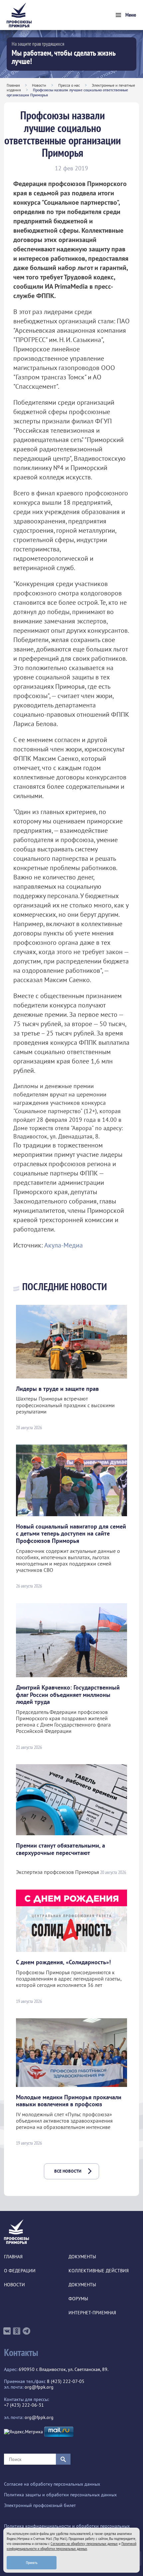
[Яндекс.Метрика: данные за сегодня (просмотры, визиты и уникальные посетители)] (23, 2432)
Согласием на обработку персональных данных (84, 2543)
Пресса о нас (69, 85)
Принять (32, 2562)
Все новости (68, 2171)
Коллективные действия (99, 2271)
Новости (39, 85)
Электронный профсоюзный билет (40, 2505)
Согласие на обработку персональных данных (52, 2484)
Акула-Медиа (64, 1245)
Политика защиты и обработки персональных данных (60, 2495)
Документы (82, 2257)
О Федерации (20, 2271)
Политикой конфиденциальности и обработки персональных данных (71, 2546)
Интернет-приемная (92, 2313)
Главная (13, 85)
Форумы (78, 2299)
